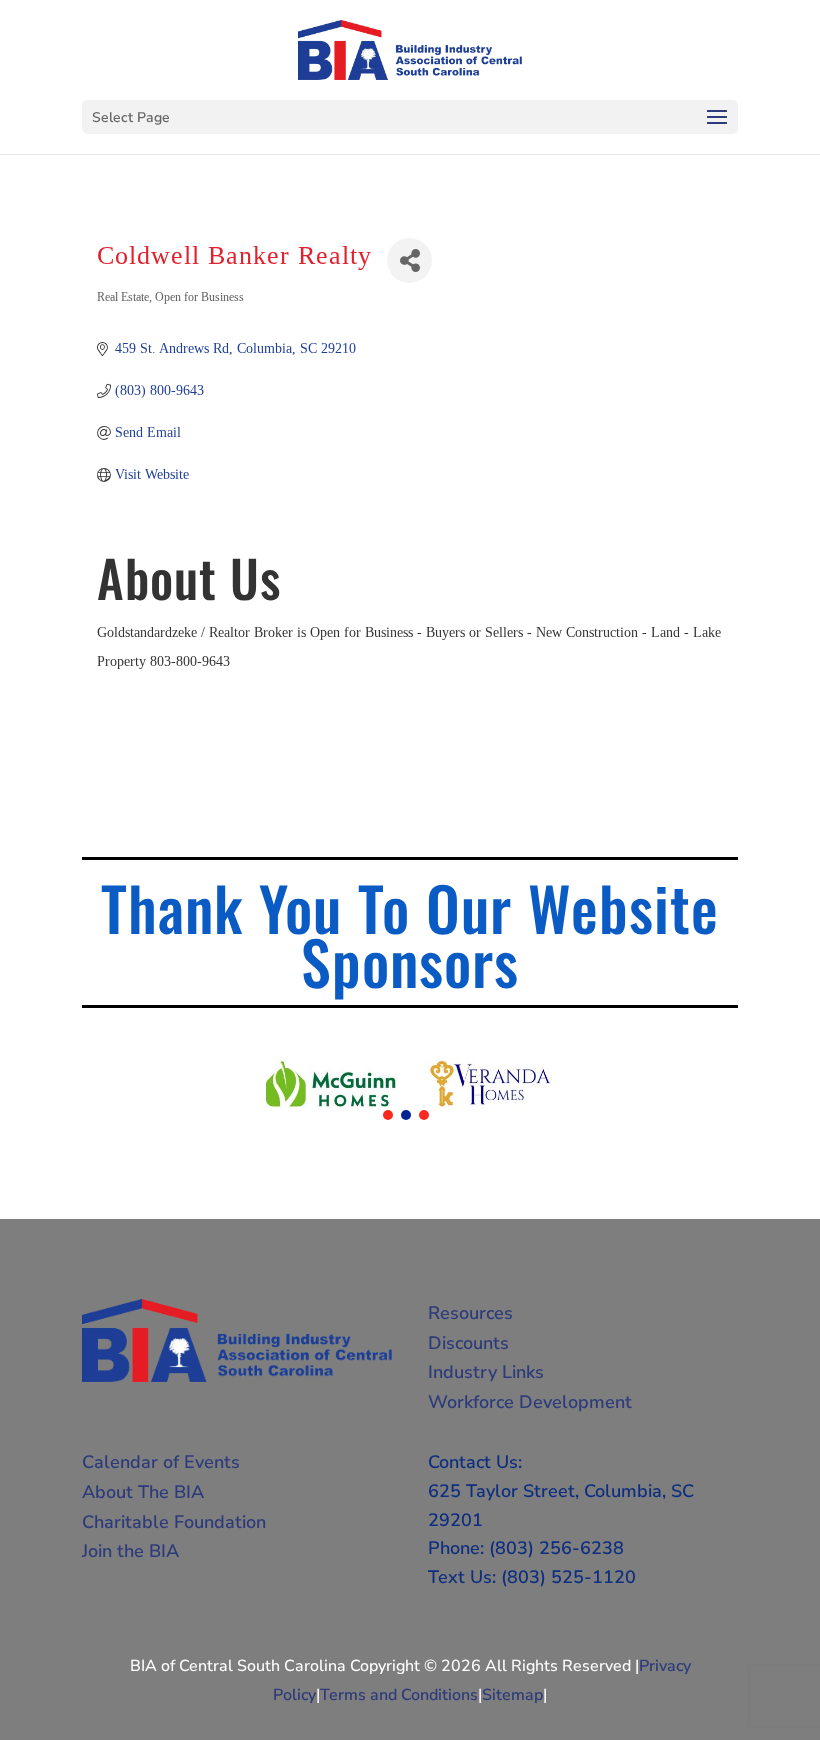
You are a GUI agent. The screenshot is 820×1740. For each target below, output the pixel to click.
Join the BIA (130, 1551)
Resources (470, 1313)
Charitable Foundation (174, 1522)
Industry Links (486, 1372)
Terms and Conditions (399, 1695)
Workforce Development (530, 1402)
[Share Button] (409, 260)
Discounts (468, 1343)
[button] (388, 1115)
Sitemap (512, 1695)
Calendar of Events (161, 1462)
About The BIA (143, 1492)
